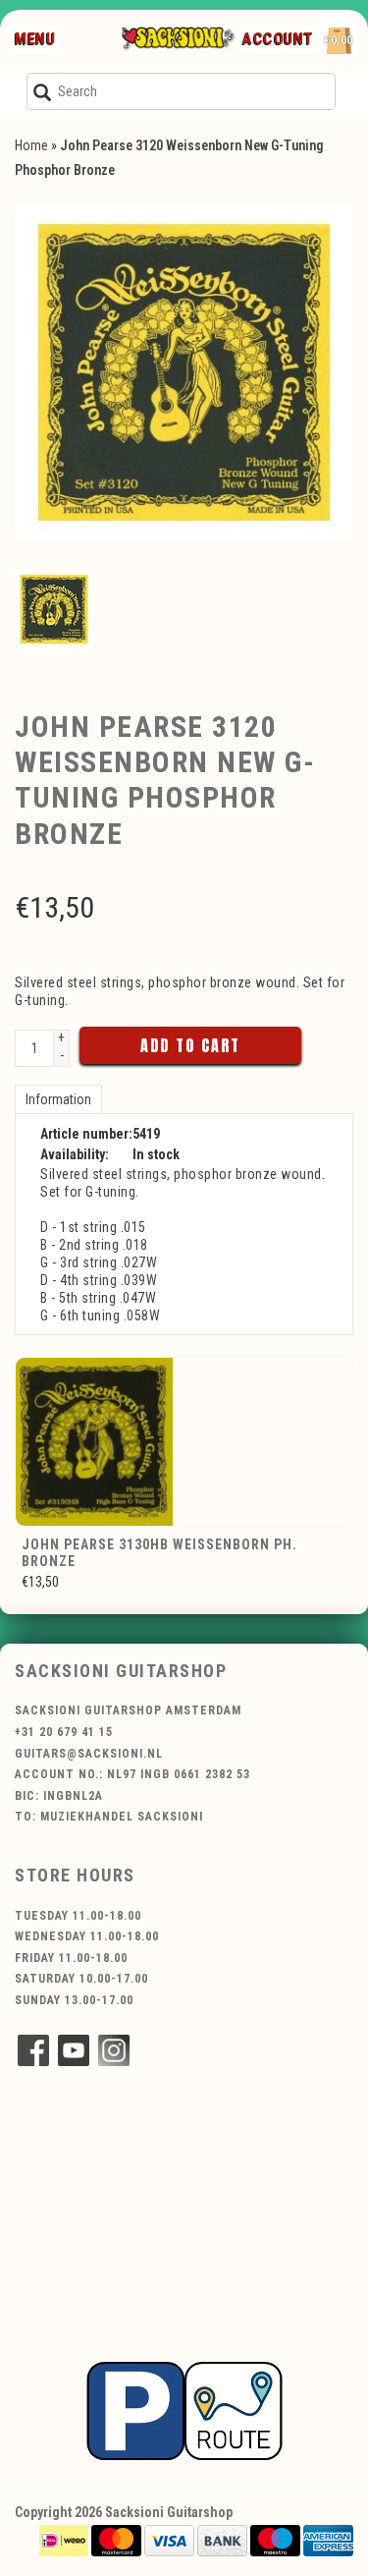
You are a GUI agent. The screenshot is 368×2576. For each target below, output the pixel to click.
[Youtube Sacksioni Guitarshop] (74, 2050)
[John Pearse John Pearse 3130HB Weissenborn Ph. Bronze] (184, 1442)
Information (58, 1099)
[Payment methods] (64, 2540)
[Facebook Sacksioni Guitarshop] (33, 2050)
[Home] (177, 39)
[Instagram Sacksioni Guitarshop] (114, 2050)
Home (31, 145)
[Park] (184, 2410)
